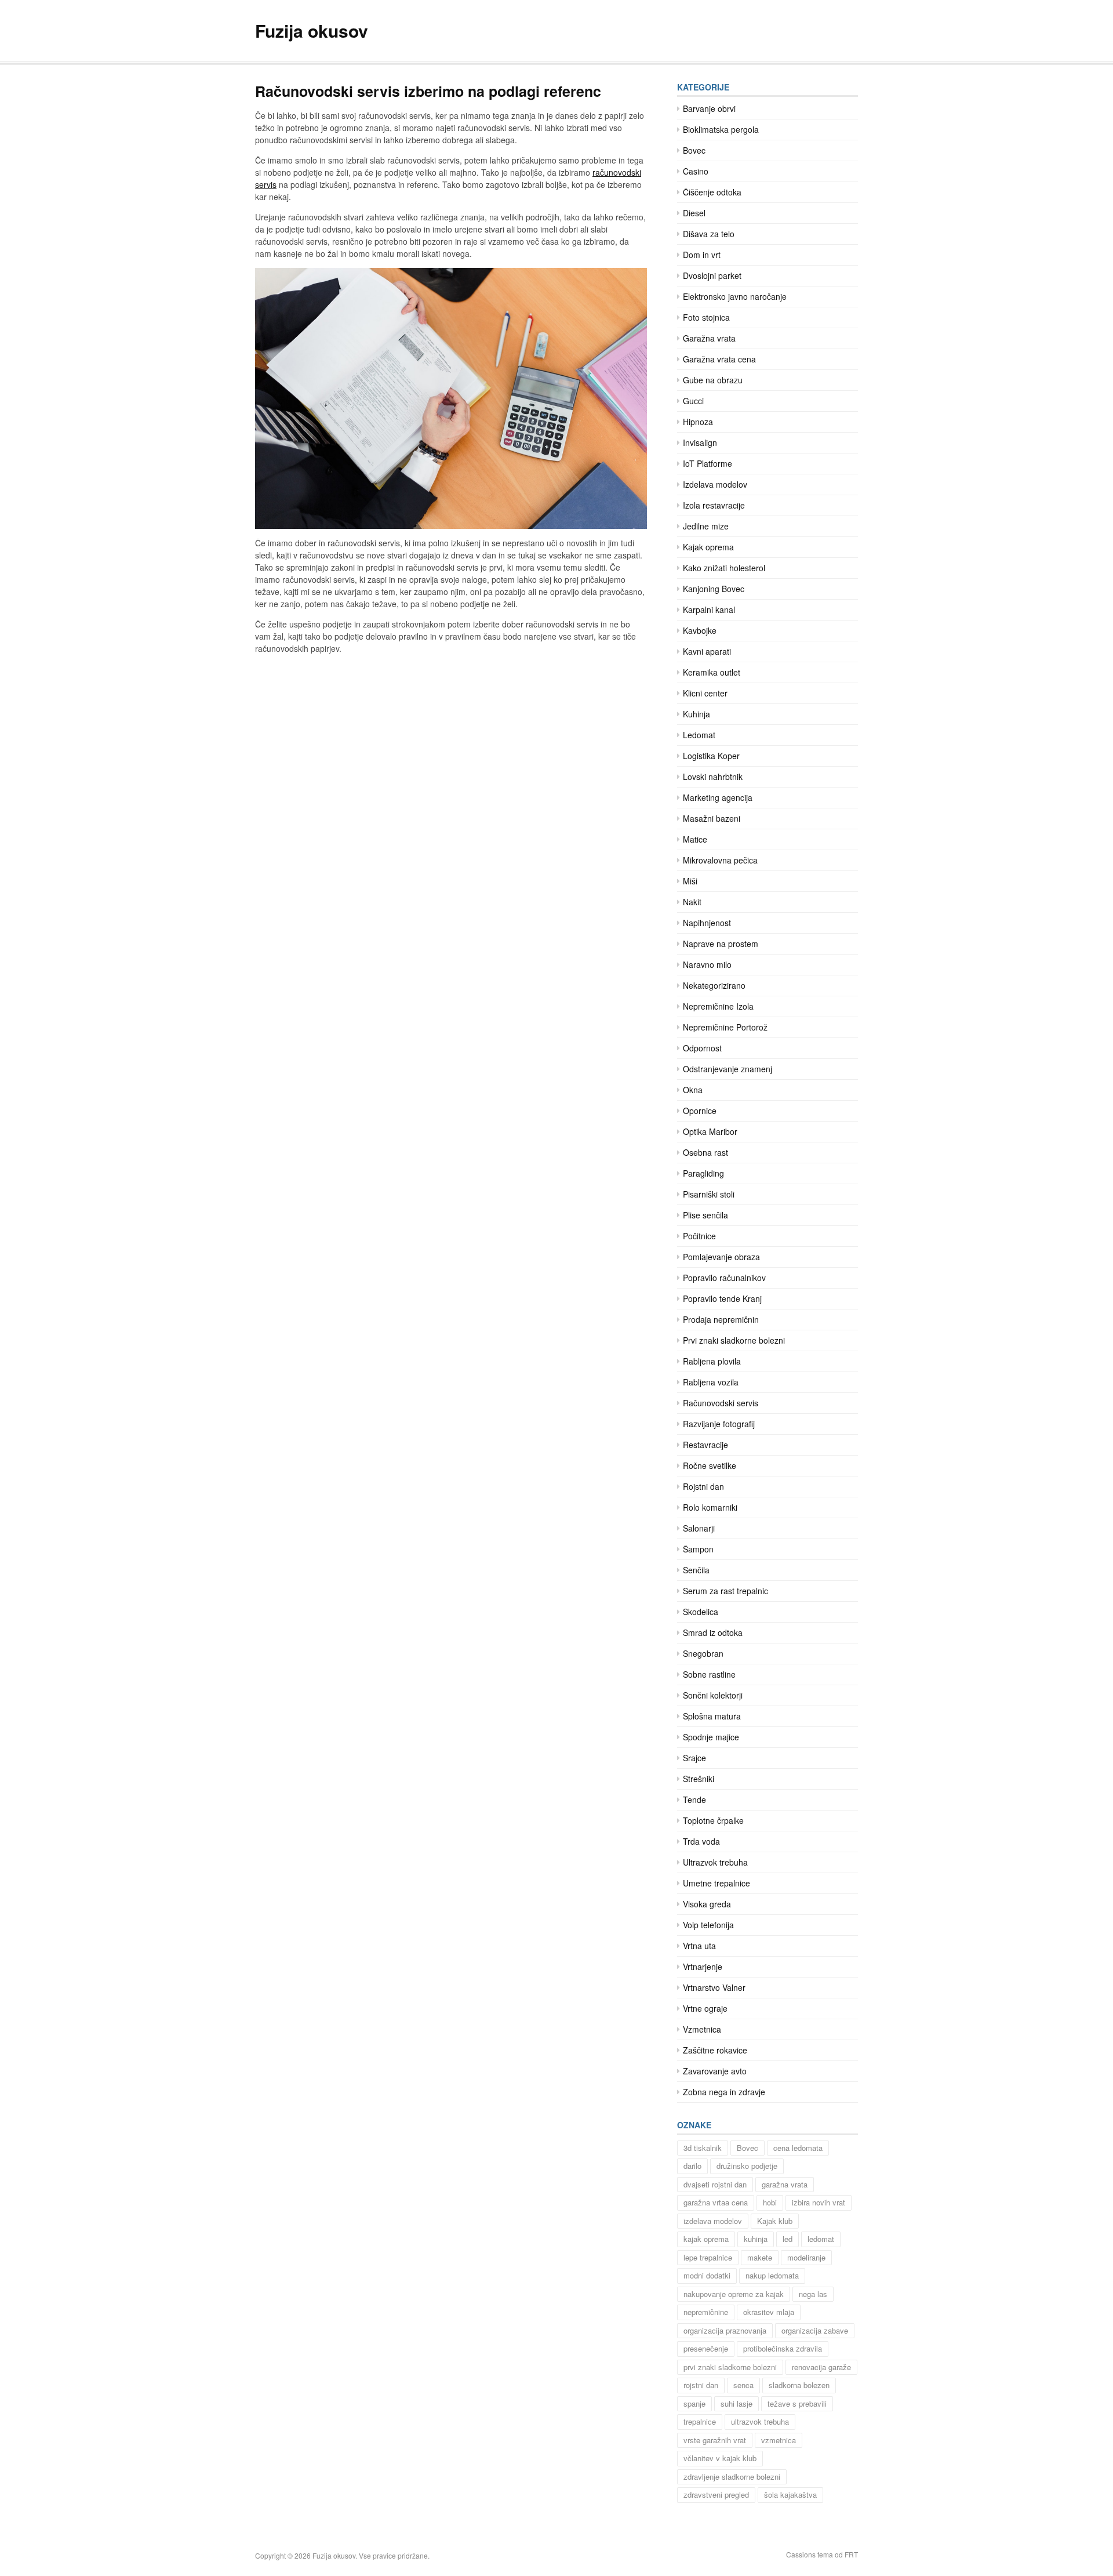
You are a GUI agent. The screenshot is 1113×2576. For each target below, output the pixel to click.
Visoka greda (707, 1904)
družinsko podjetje (747, 2166)
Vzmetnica (702, 2029)
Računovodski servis (721, 1403)
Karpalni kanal (709, 609)
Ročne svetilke (710, 1465)
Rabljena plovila (712, 1361)
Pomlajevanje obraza (721, 1257)
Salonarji (699, 1528)
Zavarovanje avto (715, 2071)
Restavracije (705, 1445)
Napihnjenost (707, 923)
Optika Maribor (710, 1131)
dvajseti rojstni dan (715, 2184)
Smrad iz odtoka (713, 1632)
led (788, 2239)
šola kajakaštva (790, 2495)
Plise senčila (705, 1215)
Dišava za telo (709, 234)
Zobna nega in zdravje (724, 2092)
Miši (690, 881)
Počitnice (699, 1236)
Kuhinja (696, 714)
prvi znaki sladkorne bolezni (730, 2367)
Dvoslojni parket (712, 275)
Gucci (693, 401)
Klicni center (705, 693)
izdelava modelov (713, 2221)
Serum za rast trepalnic (725, 1591)
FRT (851, 2554)
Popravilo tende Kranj (722, 1298)
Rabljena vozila (711, 1382)
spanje (694, 2403)
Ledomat (699, 735)
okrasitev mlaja (769, 2312)
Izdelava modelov (715, 484)
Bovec (694, 150)
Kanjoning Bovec (714, 589)
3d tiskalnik (703, 2148)
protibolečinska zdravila (783, 2348)
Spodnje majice (711, 1737)
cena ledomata (798, 2148)
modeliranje (806, 2257)
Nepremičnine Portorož (725, 1027)
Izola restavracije (714, 505)
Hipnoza (698, 422)
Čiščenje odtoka (712, 192)
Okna (693, 1090)
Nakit (692, 902)
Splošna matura (712, 1716)
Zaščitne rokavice (715, 2050)
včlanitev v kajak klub (720, 2458)
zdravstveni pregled (716, 2495)
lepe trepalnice (708, 2257)
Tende (694, 1799)
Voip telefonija (708, 1925)
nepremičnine (706, 2312)
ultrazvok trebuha (760, 2421)
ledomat (821, 2239)
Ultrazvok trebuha (715, 1862)
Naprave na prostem (721, 944)
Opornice (700, 1111)
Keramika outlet (712, 672)
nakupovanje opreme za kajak (734, 2294)
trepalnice (700, 2421)
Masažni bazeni (712, 818)
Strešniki (699, 1779)
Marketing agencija (718, 797)
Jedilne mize (706, 526)
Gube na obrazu (713, 380)
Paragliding (703, 1173)
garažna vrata (785, 2184)
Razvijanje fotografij (719, 1424)
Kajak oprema (708, 547)
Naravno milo (707, 964)
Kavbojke (700, 630)
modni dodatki (707, 2275)
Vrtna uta (699, 1946)
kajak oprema (706, 2239)
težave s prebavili (797, 2403)
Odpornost (702, 1048)
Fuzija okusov (312, 30)
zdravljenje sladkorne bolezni (732, 2477)
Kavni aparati (707, 651)
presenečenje (706, 2348)
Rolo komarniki (710, 1507)
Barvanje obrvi (709, 108)
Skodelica (701, 1612)
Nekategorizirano (714, 985)
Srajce (694, 1758)
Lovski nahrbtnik (713, 777)
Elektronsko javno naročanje (735, 296)
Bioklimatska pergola (721, 129)
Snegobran (703, 1653)
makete (760, 2257)
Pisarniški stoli (709, 1194)
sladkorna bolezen (799, 2385)
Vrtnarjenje (703, 1967)
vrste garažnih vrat (715, 2440)
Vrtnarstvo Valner (714, 1987)
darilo (692, 2166)
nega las (813, 2294)
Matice (695, 839)
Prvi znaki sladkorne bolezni (734, 1340)
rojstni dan (701, 2385)
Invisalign (700, 442)
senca (743, 2385)
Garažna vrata (709, 338)
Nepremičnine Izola (718, 1006)
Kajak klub (775, 2221)
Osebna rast (705, 1152)
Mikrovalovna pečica (720, 860)
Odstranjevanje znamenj (728, 1069)
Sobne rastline (709, 1674)
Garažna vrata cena (719, 359)
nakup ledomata (772, 2275)
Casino (696, 171)
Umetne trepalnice (716, 1883)
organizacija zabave (815, 2330)
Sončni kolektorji (713, 1695)
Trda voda (701, 1841)
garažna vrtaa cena (716, 2202)
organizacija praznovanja (725, 2330)
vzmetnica (779, 2440)
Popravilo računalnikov (724, 1278)
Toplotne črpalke (713, 1820)
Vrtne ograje (705, 2008)
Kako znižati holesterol (724, 568)
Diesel (694, 213)
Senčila (696, 1570)
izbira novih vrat (819, 2202)
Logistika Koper (711, 756)
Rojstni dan (703, 1486)
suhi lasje (736, 2403)
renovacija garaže (821, 2367)
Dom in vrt (702, 255)
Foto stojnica (706, 317)
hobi (770, 2202)
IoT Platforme (708, 463)
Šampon (698, 1549)
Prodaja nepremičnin (721, 1319)
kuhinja (756, 2239)
